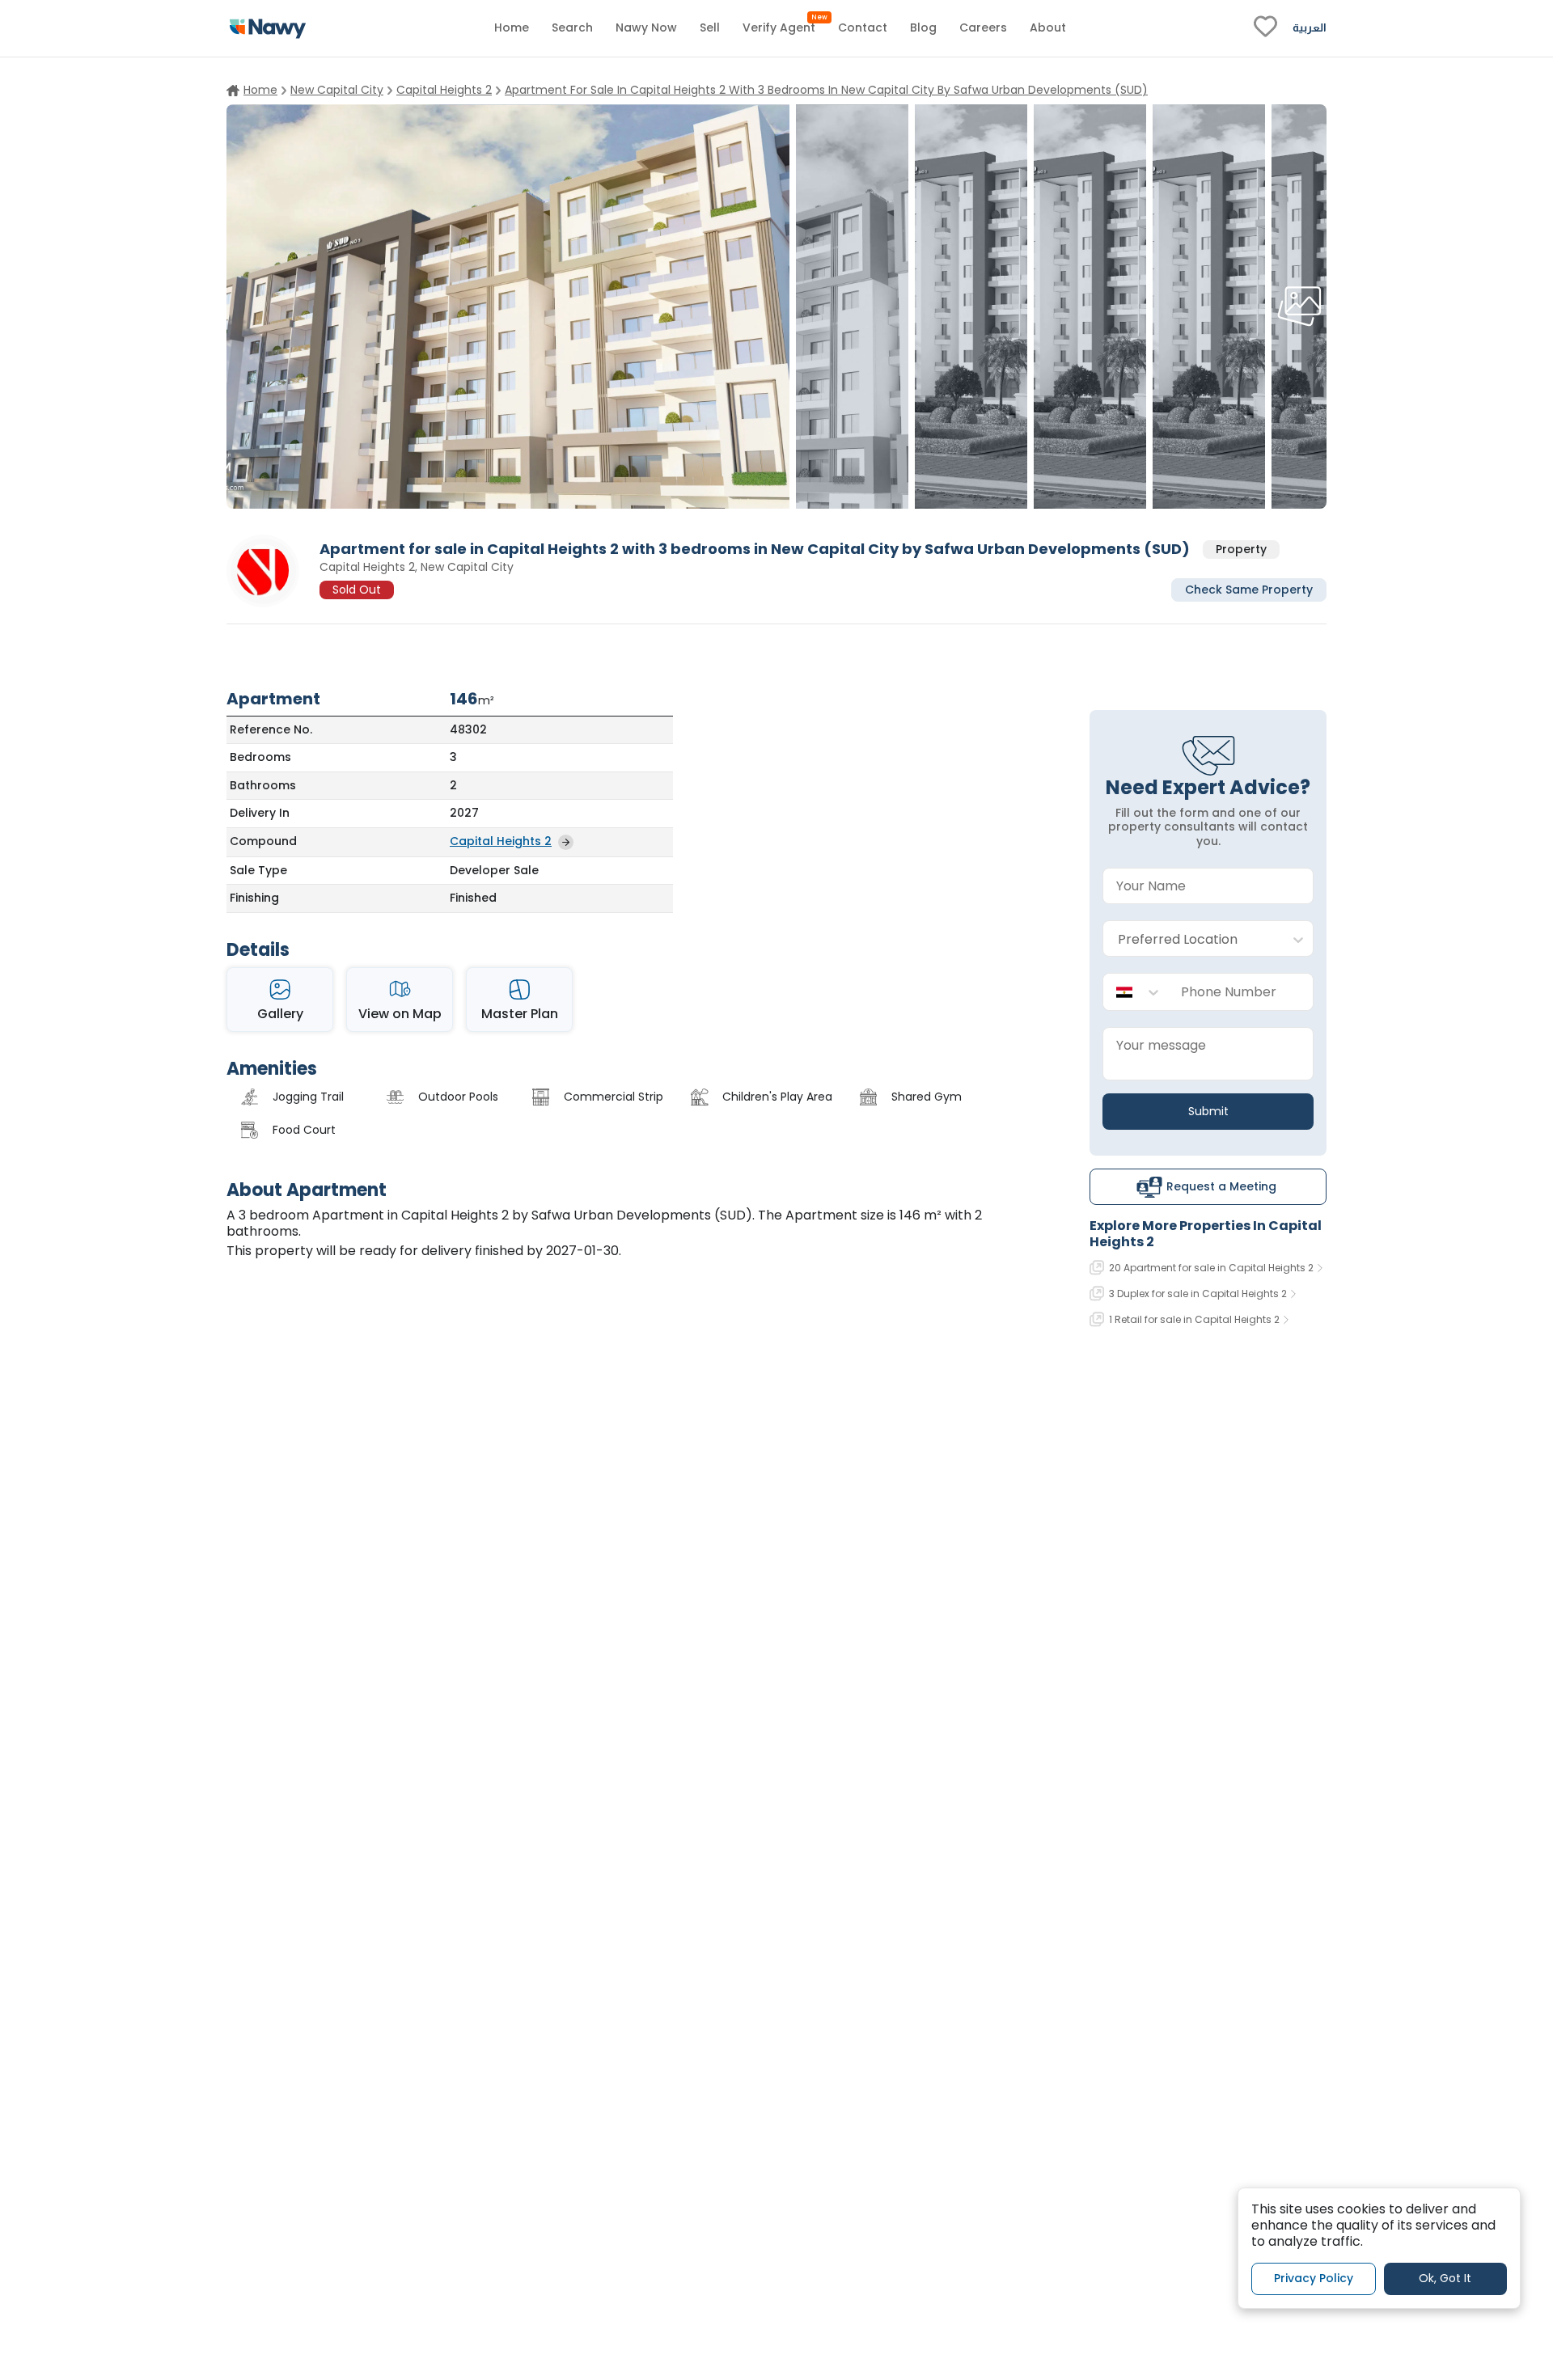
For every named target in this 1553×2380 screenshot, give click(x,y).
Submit (1208, 1111)
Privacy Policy (1314, 2278)
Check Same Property (1249, 589)
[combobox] (1192, 939)
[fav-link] (1265, 28)
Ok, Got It (1445, 2278)
